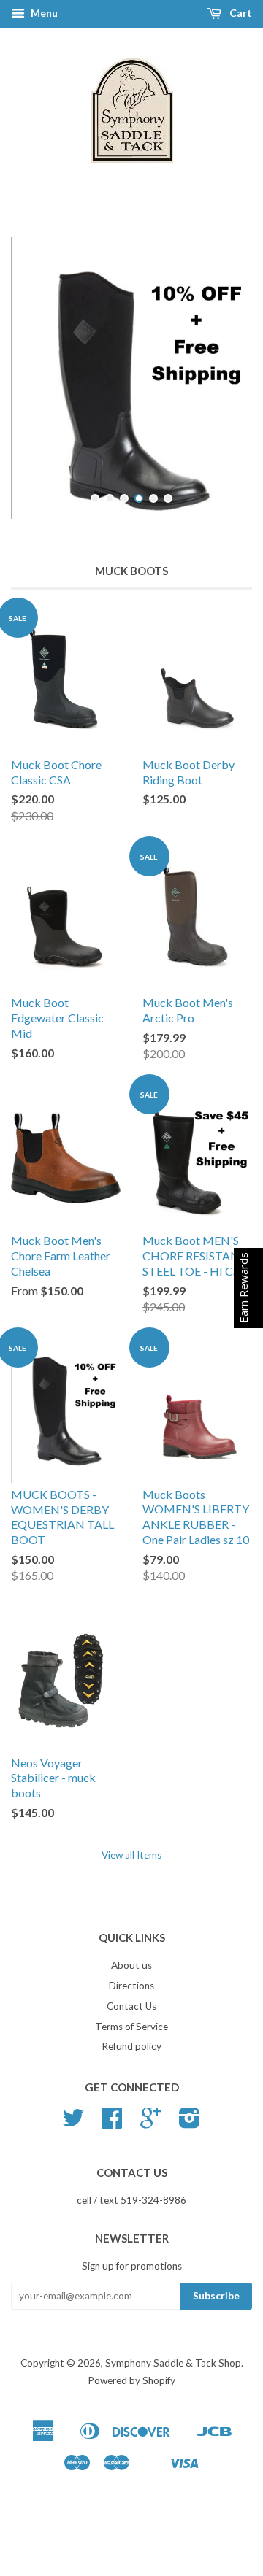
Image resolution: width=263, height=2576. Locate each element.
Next (221, 393)
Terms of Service (131, 2056)
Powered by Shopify (131, 2410)
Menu (43, 13)
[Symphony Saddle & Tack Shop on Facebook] (112, 2153)
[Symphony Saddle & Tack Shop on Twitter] (73, 2153)
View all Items (131, 1885)
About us (131, 1995)
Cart (240, 13)
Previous (42, 393)
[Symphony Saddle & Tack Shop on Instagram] (190, 2153)
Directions (131, 2016)
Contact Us (131, 2036)
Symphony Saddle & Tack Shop (173, 2393)
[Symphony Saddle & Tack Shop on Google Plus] (150, 2153)
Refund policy (131, 2076)
